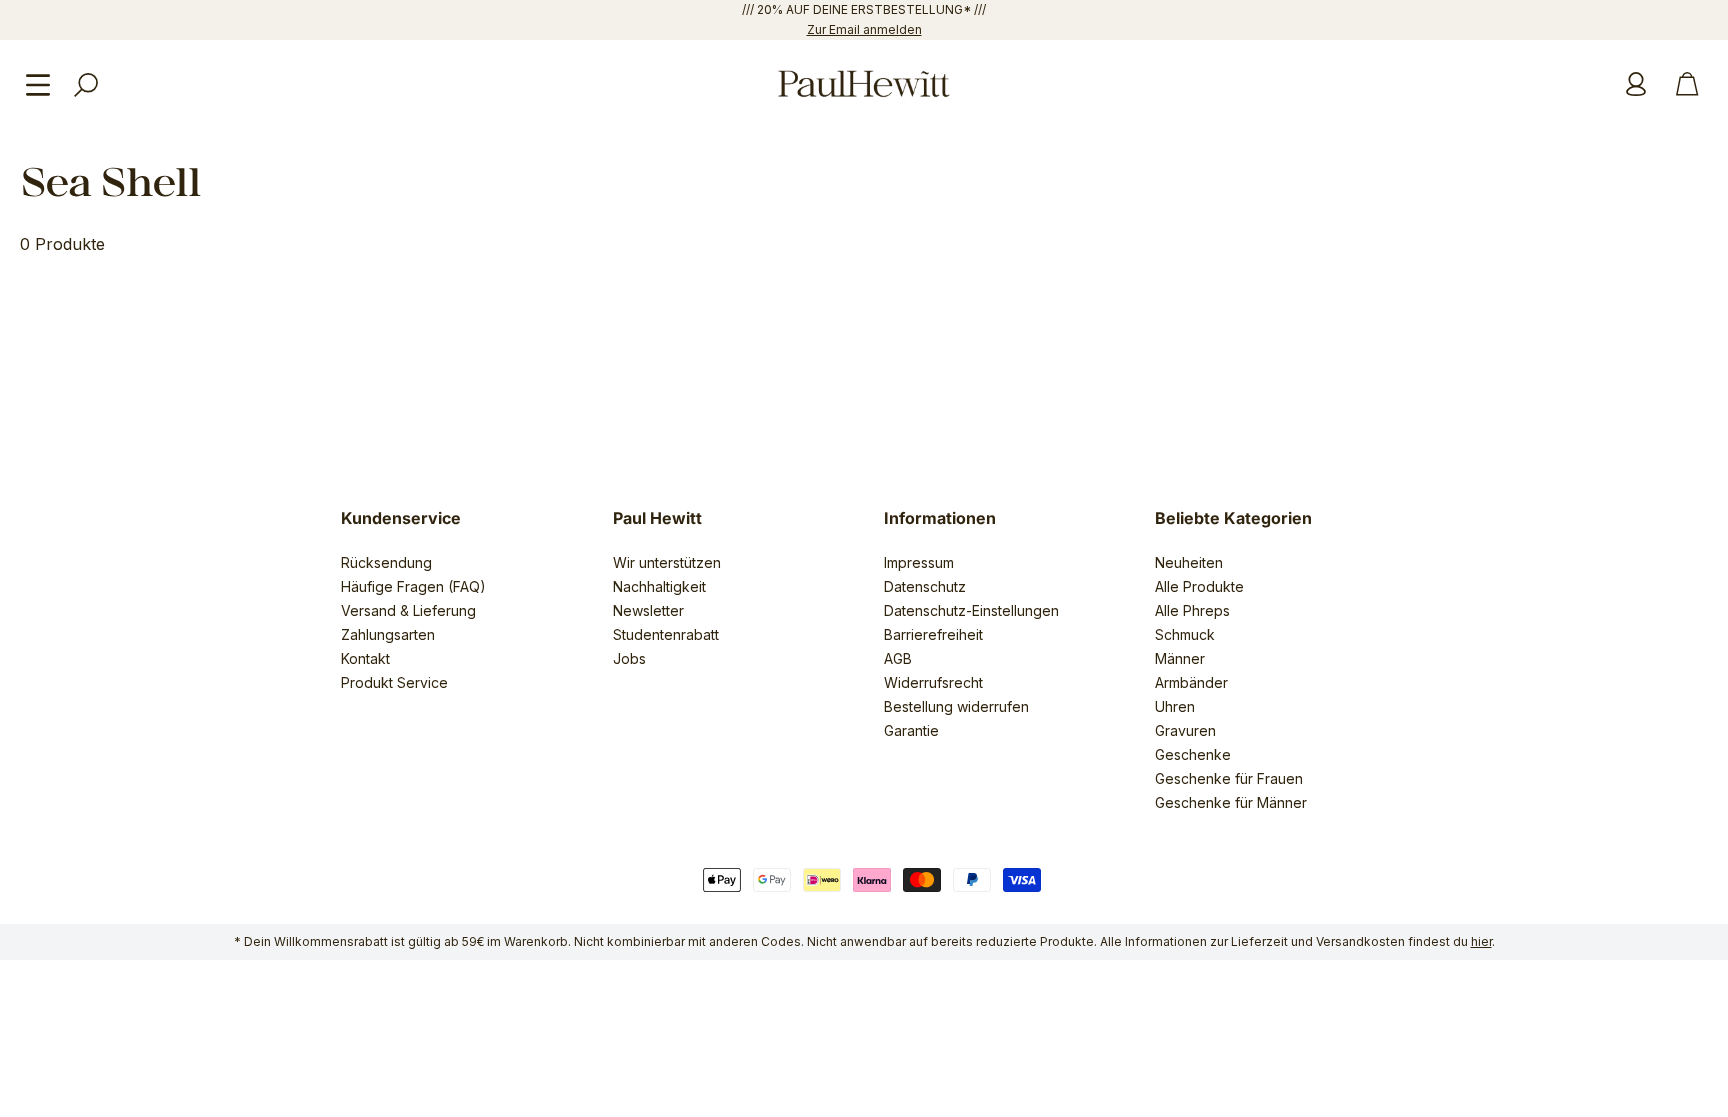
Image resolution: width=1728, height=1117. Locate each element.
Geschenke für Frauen (1229, 778)
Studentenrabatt (666, 634)
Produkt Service (394, 682)
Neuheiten (1189, 562)
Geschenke (1193, 754)
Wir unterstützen (667, 562)
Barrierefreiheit (933, 634)
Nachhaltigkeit (659, 586)
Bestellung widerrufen (956, 706)
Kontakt (365, 658)
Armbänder (1191, 682)
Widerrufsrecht (933, 682)
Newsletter (648, 610)
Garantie (911, 730)
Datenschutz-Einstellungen (971, 610)
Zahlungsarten (388, 634)
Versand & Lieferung (408, 610)
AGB (898, 658)
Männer (1180, 658)
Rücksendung (386, 562)
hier (1481, 941)
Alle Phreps (1192, 610)
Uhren (1175, 706)
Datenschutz (925, 586)
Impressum (919, 562)
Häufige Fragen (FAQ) (413, 586)
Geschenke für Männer (1231, 802)
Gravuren (1185, 730)
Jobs (629, 658)
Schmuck (1185, 634)
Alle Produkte (1199, 586)
